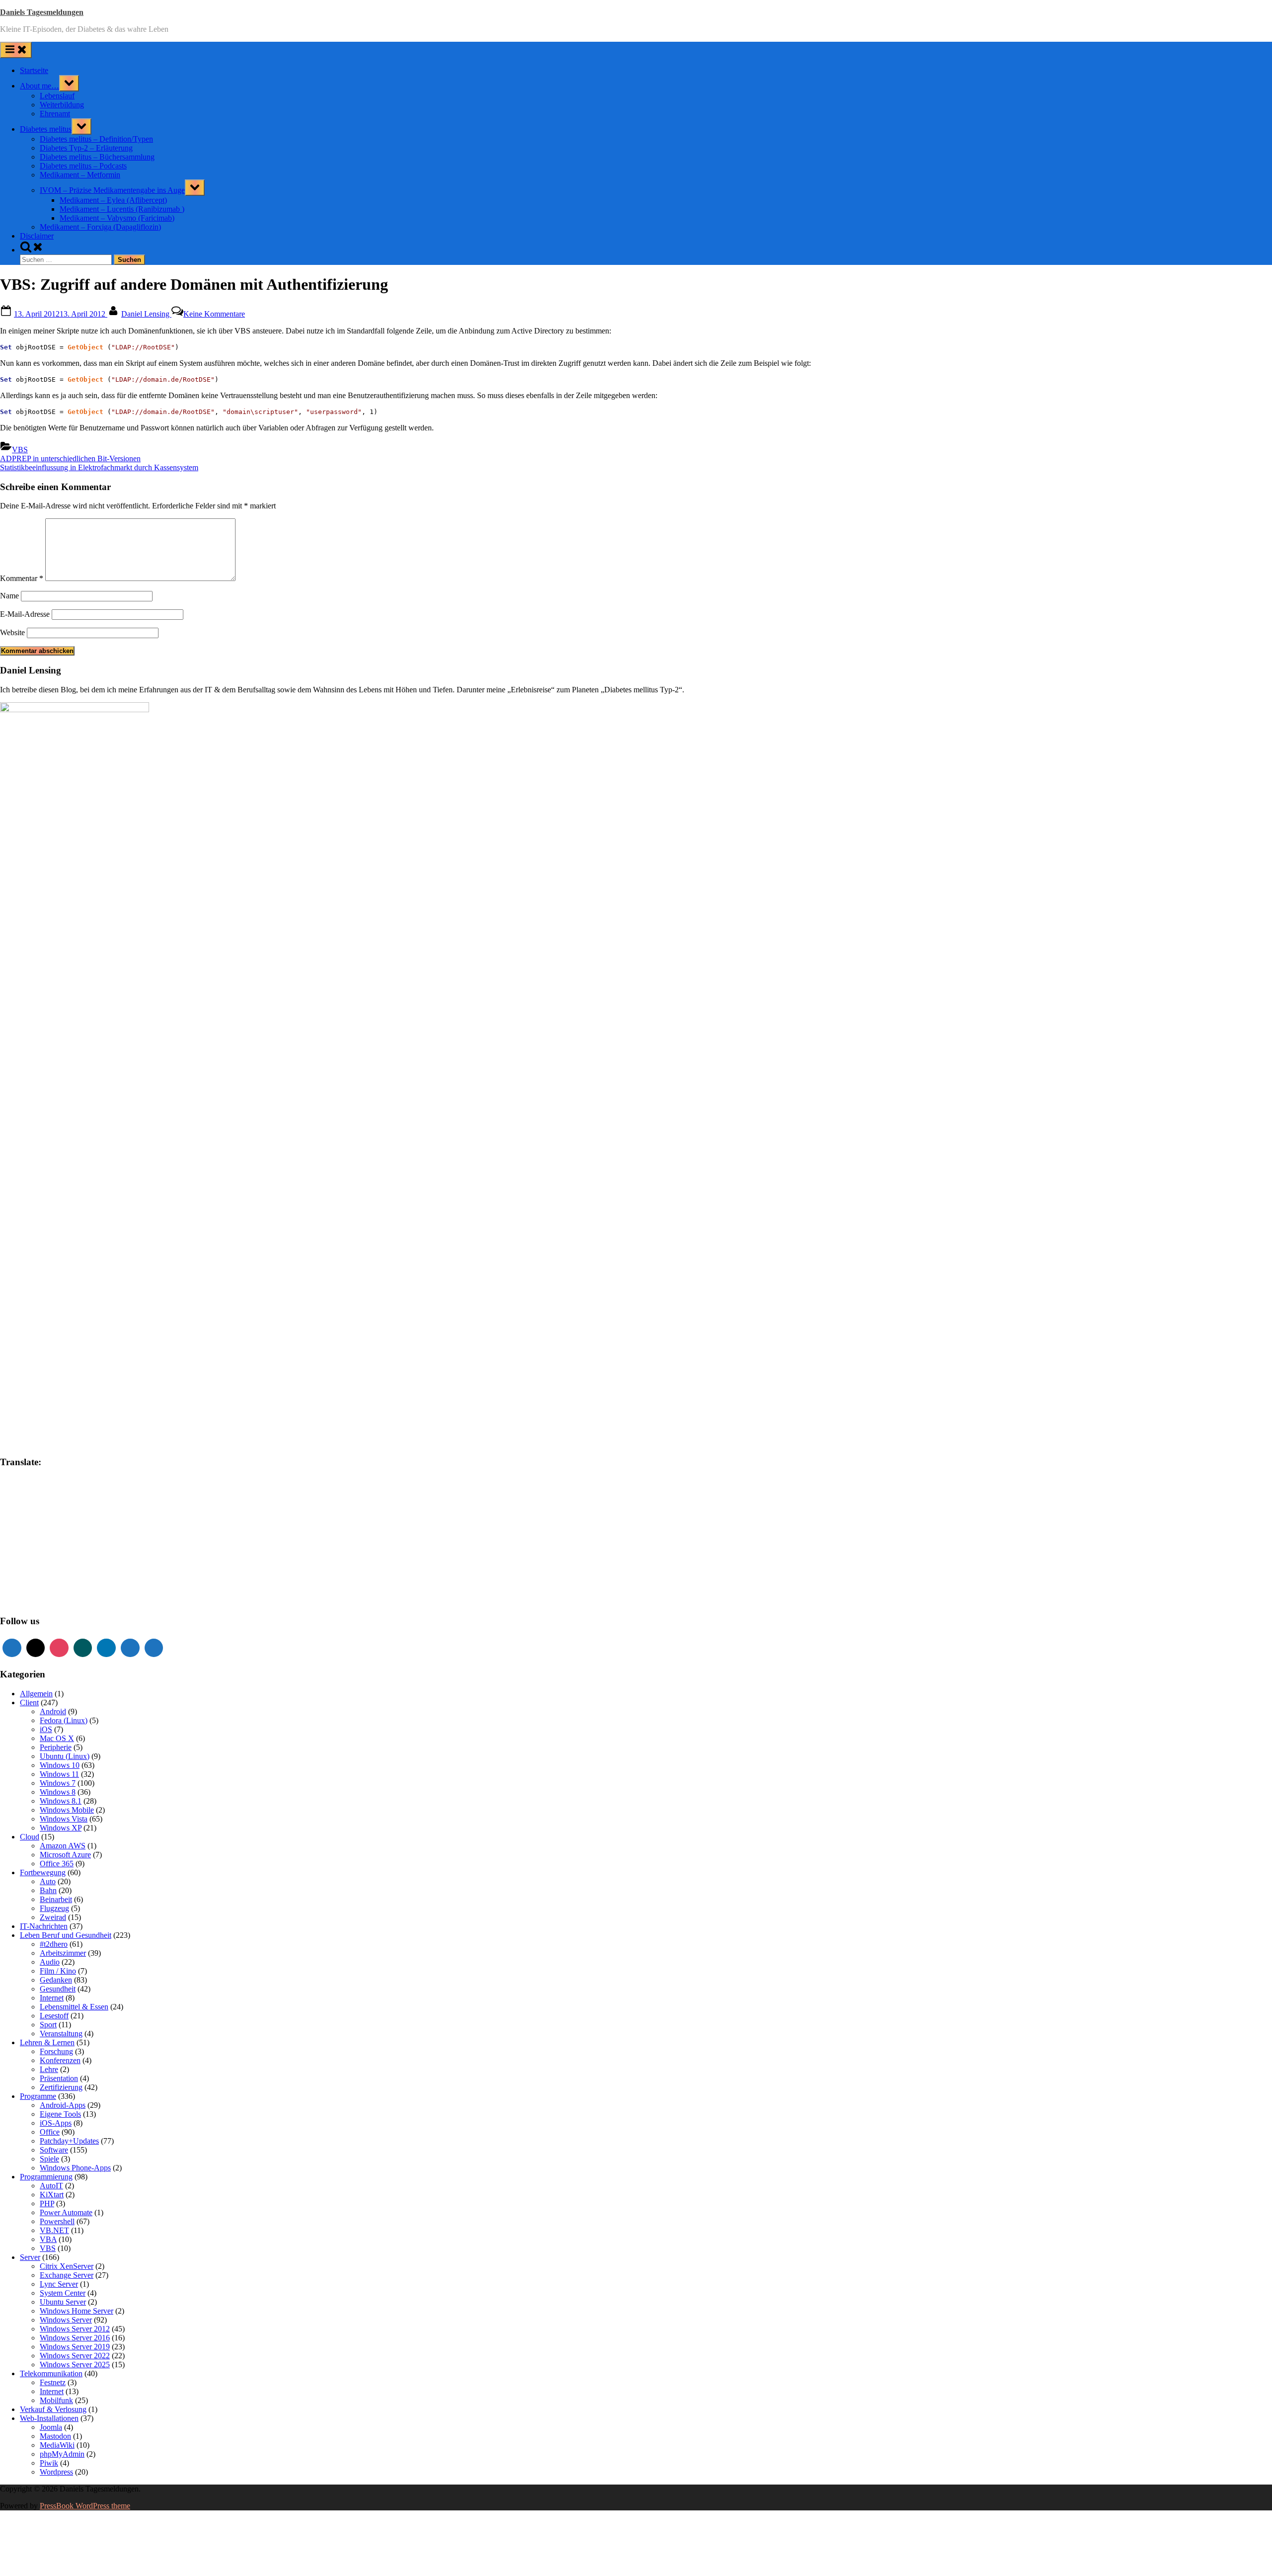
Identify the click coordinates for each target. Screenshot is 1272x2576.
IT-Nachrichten (44, 1926)
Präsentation (59, 2078)
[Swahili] (4, 1590)
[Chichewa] (54, 1491)
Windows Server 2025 (75, 2365)
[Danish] (34, 1501)
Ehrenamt (55, 114)
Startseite (34, 70)
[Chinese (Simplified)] (64, 1491)
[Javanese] (64, 1531)
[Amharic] (24, 1481)
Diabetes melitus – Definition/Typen (96, 139)
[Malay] (54, 1551)
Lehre (49, 2069)
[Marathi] (4, 1561)
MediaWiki (57, 2445)
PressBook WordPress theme (85, 2506)
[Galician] (44, 1511)
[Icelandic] (4, 1531)
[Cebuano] (44, 1491)
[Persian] (64, 1561)
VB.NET (54, 2230)
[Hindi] (54, 1521)
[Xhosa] (44, 1600)
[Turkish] (64, 1590)
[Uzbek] (14, 1600)
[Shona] (54, 1571)
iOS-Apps (56, 2123)
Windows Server (66, 2320)
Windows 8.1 (61, 1801)
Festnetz (53, 2382)
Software (54, 2150)
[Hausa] (24, 1521)
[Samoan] (34, 1580)
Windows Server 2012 (75, 2329)
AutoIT (51, 2186)
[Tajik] (24, 1590)
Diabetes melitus (46, 129)
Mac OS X (57, 1738)
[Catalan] (34, 1491)
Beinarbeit (56, 1899)
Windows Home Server (77, 2311)
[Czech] (24, 1501)
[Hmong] (64, 1521)
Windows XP (61, 1828)
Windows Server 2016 (75, 2338)
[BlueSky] (154, 1648)
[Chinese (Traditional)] (74, 1491)
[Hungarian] (74, 1521)
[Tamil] (34, 1590)
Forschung (56, 2051)
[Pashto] (54, 1561)
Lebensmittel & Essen (74, 2007)
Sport (48, 2025)
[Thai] (54, 1590)
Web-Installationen (49, 2418)
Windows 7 (58, 1783)
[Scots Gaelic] (44, 1580)
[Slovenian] (24, 1580)
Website (12, 632)
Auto (48, 1881)
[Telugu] (44, 1590)
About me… (40, 86)
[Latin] (64, 1541)
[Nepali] (34, 1561)
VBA (48, 2239)
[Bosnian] (14, 1491)
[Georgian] (54, 1511)
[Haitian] (14, 1521)
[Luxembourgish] (14, 1551)
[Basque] (64, 1481)
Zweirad (53, 1917)
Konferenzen (60, 2060)
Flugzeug (54, 1908)
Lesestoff (54, 2016)
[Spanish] (64, 1580)
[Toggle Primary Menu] (16, 50)
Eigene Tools (60, 2114)
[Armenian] (44, 1481)
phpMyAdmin (62, 2454)
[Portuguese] (4, 1571)
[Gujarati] (4, 1521)
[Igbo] (14, 1531)
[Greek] (74, 1511)
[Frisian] (34, 1511)
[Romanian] (24, 1571)
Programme (38, 2096)
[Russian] (34, 1571)
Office (50, 2132)
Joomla (51, 2427)
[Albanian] (14, 1481)
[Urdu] (4, 1600)
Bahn (48, 1890)
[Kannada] (74, 1531)
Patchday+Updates (69, 2141)
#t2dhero (54, 1944)
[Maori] (74, 1551)
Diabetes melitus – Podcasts (83, 166)
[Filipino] (4, 1511)
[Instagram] (59, 1648)
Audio (50, 1962)
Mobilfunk (56, 2400)
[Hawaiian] (34, 1521)
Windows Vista (64, 1819)
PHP (47, 2203)
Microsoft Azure (65, 1855)
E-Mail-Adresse (25, 614)
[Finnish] (14, 1511)
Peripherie (56, 1747)
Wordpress (56, 2472)
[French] (24, 1511)
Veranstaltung (61, 2034)
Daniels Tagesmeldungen (42, 12)
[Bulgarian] (24, 1491)
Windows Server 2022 (75, 2356)
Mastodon (55, 2436)
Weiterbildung (62, 105)
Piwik (49, 2463)
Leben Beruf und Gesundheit (66, 1935)
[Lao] (54, 1541)
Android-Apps (63, 2105)
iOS (46, 1729)
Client (29, 1703)
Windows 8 (58, 1792)
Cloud (30, 1837)
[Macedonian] (24, 1551)
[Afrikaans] (4, 1481)
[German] (64, 1511)
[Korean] (24, 1541)
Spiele (49, 2159)
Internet (52, 1998)
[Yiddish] (54, 1600)
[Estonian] (74, 1501)
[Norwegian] (44, 1561)
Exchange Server (67, 2275)
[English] (54, 1501)
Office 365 (57, 1864)
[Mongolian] (14, 1561)
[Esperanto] (64, 1501)
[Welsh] (34, 1600)
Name (9, 596)
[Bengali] (4, 1491)
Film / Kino (58, 1971)
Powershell (57, 2221)
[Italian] (44, 1531)
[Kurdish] (34, 1541)
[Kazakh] (4, 1541)
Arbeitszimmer (63, 1953)
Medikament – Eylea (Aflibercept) (113, 200)
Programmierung (46, 2177)
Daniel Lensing (146, 314)
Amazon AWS (63, 1846)
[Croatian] (14, 1501)
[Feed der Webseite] (12, 1648)
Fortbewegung (43, 1872)
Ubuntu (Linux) (65, 1756)
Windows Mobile (67, 1810)
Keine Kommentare (214, 314)
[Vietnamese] (24, 1600)
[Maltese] (64, 1551)
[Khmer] (14, 1541)
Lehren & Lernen (47, 2042)
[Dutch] (44, 1501)
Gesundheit (58, 1989)
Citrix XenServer (67, 2266)
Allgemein (36, 1694)
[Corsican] (4, 1501)
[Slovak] (14, 1580)
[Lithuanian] (4, 1551)
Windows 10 (60, 1765)
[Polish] (74, 1561)
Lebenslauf (57, 96)
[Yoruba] (64, 1600)
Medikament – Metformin (80, 175)
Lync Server (59, 2284)
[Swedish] (14, 1590)
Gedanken (56, 1980)
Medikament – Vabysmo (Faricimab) (117, 218)
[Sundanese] (74, 1580)
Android (53, 1711)
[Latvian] (74, 1541)
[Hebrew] (44, 1521)
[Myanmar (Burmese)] (24, 1561)
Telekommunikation (51, 2373)
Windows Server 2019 (75, 2347)
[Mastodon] (130, 1648)
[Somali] (54, 1580)
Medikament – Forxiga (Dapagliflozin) (100, 227)
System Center (63, 2293)
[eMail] (36, 1648)
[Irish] (34, 1531)
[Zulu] (74, 1600)
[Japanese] (54, 1531)
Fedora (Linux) (64, 1720)
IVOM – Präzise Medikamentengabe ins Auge (112, 190)
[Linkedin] (106, 1648)
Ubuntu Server (63, 2302)
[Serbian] (44, 1571)
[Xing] (83, 1648)
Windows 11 (59, 1774)
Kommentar (22, 578)
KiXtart (52, 2195)
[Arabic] (34, 1481)
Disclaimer (37, 236)
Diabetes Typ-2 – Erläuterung (86, 148)
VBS (20, 450)
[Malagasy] (34, 1551)
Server (30, 2257)
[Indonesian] (24, 1531)
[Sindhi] (74, 1571)
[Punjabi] (14, 1571)
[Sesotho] (64, 1571)
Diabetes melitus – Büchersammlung (97, 157)
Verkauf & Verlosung (53, 2409)
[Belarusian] (74, 1481)
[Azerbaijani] (54, 1481)
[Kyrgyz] (44, 1541)
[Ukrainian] (74, 1590)
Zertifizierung (61, 2087)
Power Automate (66, 2212)
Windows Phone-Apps (75, 2168)
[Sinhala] (4, 1580)
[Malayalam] (44, 1551)
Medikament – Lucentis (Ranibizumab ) (122, 209)
